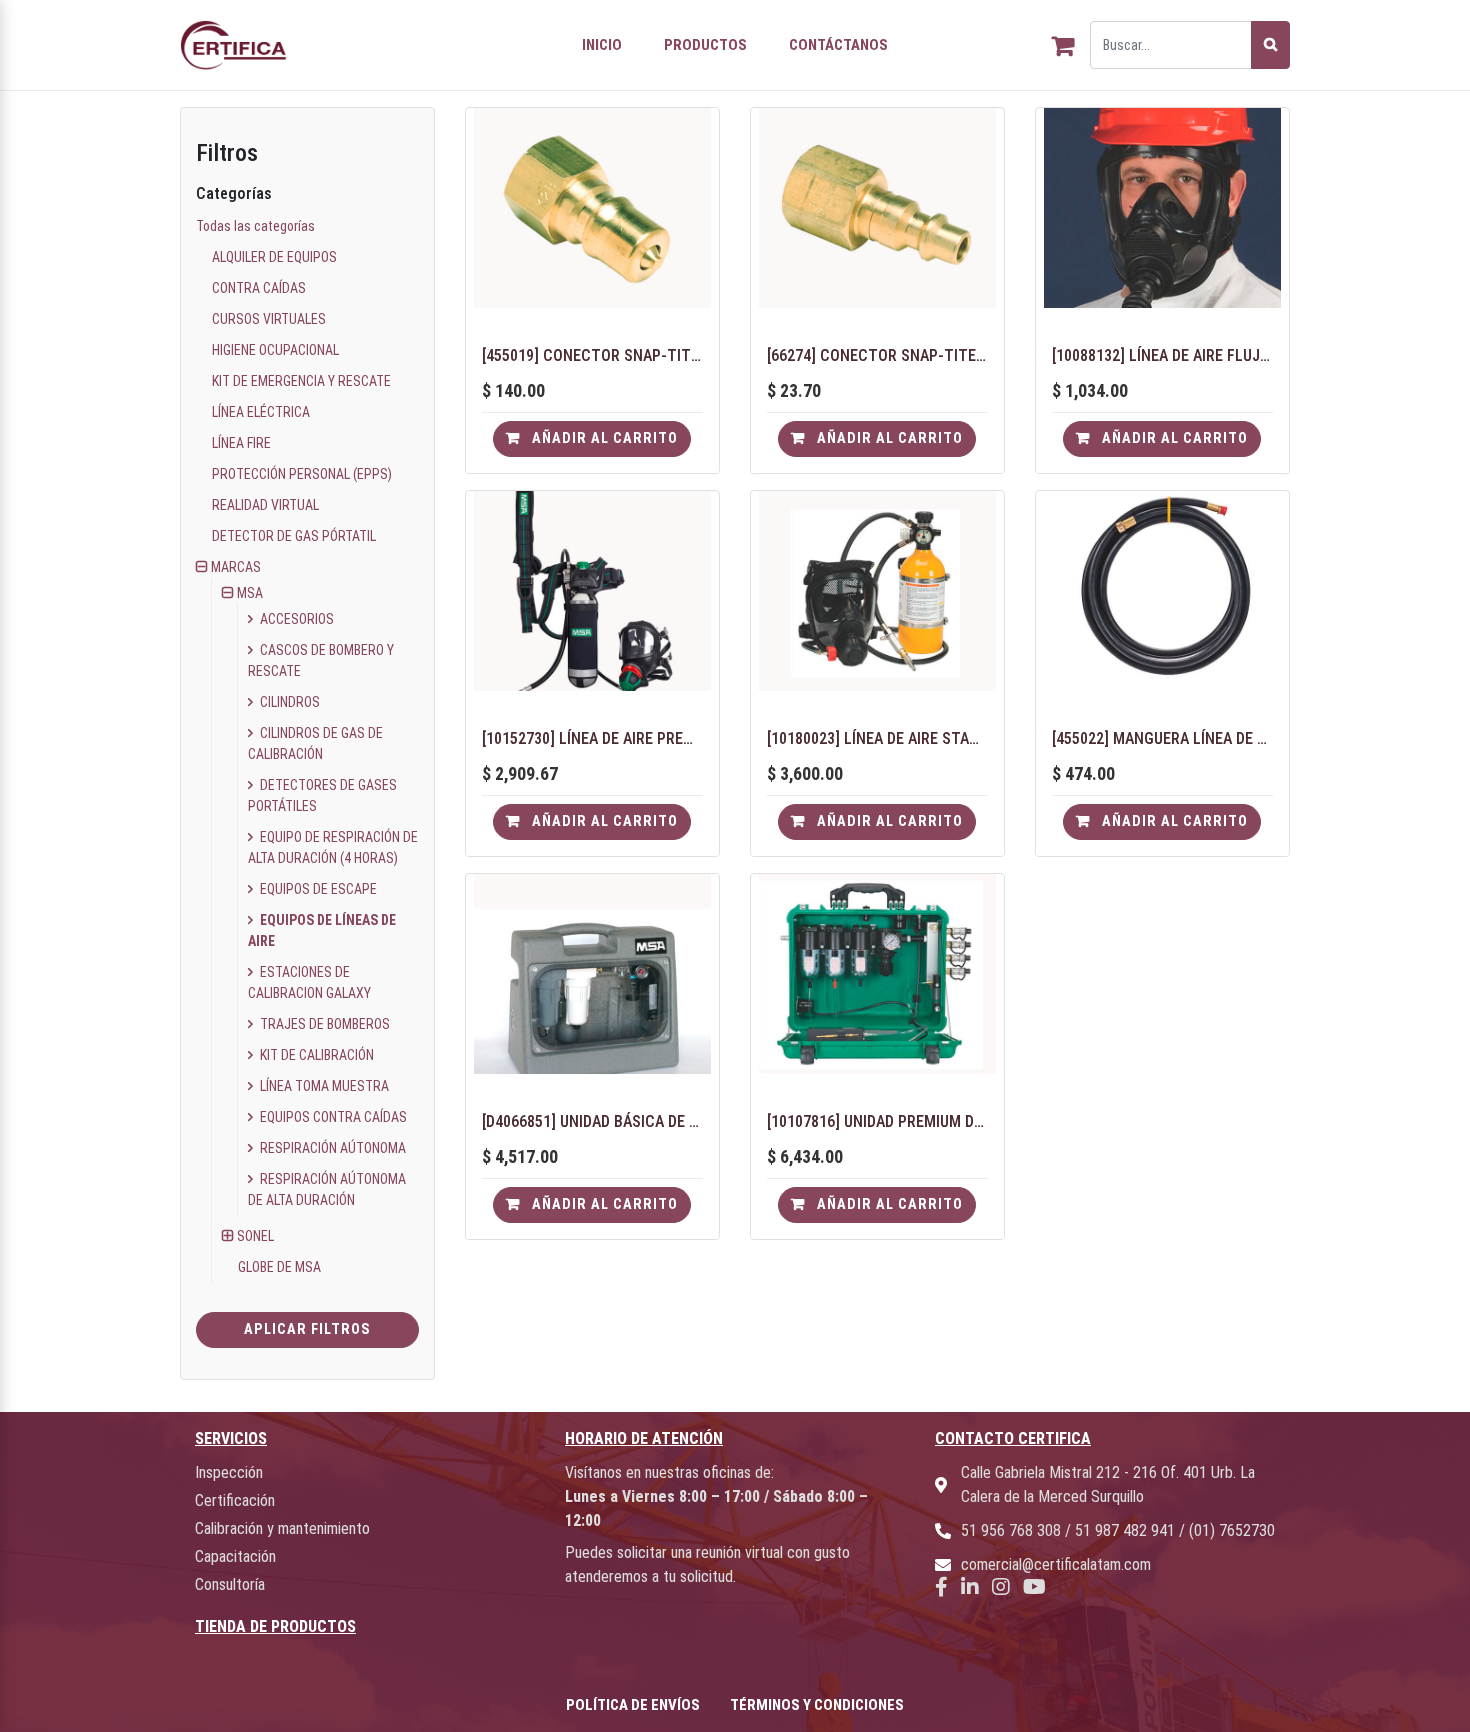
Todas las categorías (255, 226)
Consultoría (230, 1584)
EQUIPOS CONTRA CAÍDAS (332, 1117)
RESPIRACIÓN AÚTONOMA (331, 1148)
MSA (250, 593)
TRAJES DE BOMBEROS (323, 1024)
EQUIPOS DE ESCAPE (317, 889)
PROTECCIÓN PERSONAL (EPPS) (302, 474)
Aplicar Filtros (307, 1329)
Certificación (235, 1500)
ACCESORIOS (295, 619)
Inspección (229, 1472)
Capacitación (235, 1556)
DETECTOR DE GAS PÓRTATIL (294, 536)
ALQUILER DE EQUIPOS (274, 257)
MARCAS (236, 567)
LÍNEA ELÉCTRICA (261, 412)
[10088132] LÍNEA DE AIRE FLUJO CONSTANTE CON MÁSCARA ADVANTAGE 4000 (1162, 355)
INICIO (602, 45)
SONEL (255, 1236)
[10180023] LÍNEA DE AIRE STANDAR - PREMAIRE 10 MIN (877, 738)
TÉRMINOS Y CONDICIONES (817, 1705)
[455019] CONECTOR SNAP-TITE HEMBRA (592, 355)
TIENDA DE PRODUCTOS (275, 1626)
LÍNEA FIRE (241, 443)
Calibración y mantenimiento (282, 1528)
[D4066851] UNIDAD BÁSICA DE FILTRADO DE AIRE (592, 1121)
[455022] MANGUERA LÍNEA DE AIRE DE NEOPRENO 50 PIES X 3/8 (1162, 738)
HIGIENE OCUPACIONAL (275, 350)
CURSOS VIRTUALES (269, 319)
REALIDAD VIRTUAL (265, 505)
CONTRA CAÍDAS (259, 288)
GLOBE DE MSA (279, 1267)
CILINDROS (288, 702)
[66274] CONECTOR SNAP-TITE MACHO (877, 355)
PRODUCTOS (705, 45)
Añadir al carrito (603, 438)
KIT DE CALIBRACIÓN (315, 1055)
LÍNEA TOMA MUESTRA (323, 1086)
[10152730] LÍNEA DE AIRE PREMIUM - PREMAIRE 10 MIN (592, 738)
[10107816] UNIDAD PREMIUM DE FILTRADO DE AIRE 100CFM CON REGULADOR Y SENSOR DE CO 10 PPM (877, 1121)
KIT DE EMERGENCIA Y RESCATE (301, 381)
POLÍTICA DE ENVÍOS (633, 1705)
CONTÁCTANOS (838, 45)
